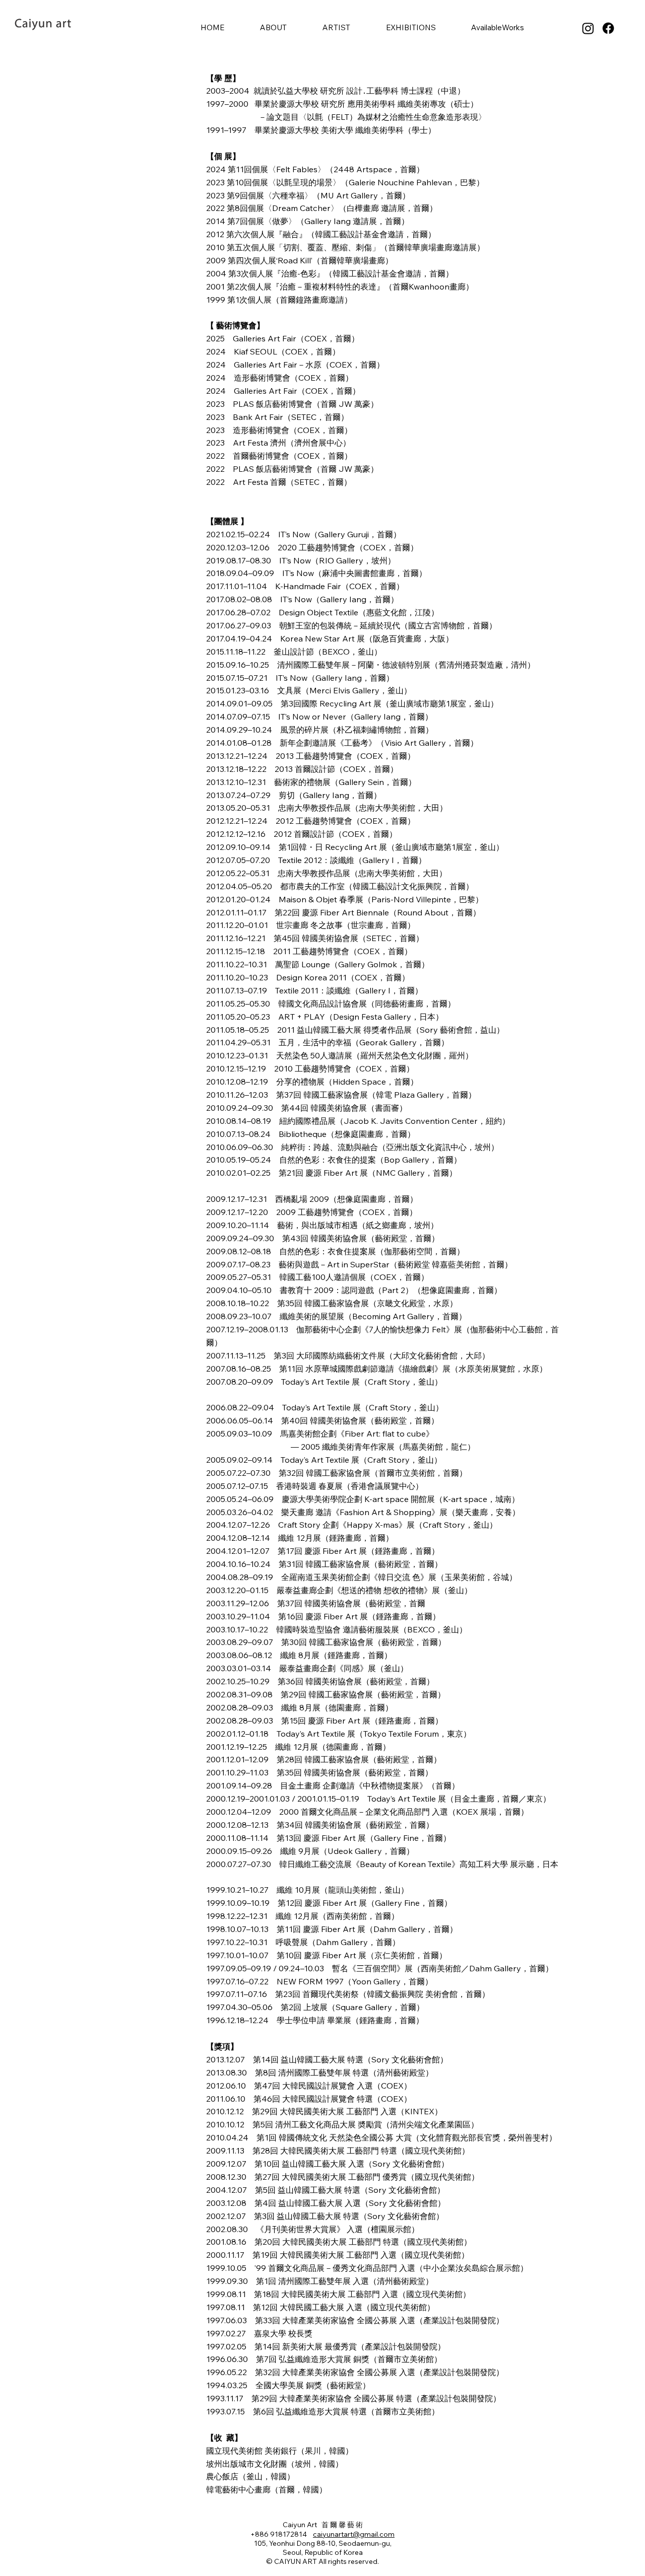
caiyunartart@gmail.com (354, 2534)
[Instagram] (588, 28)
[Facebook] (608, 28)
